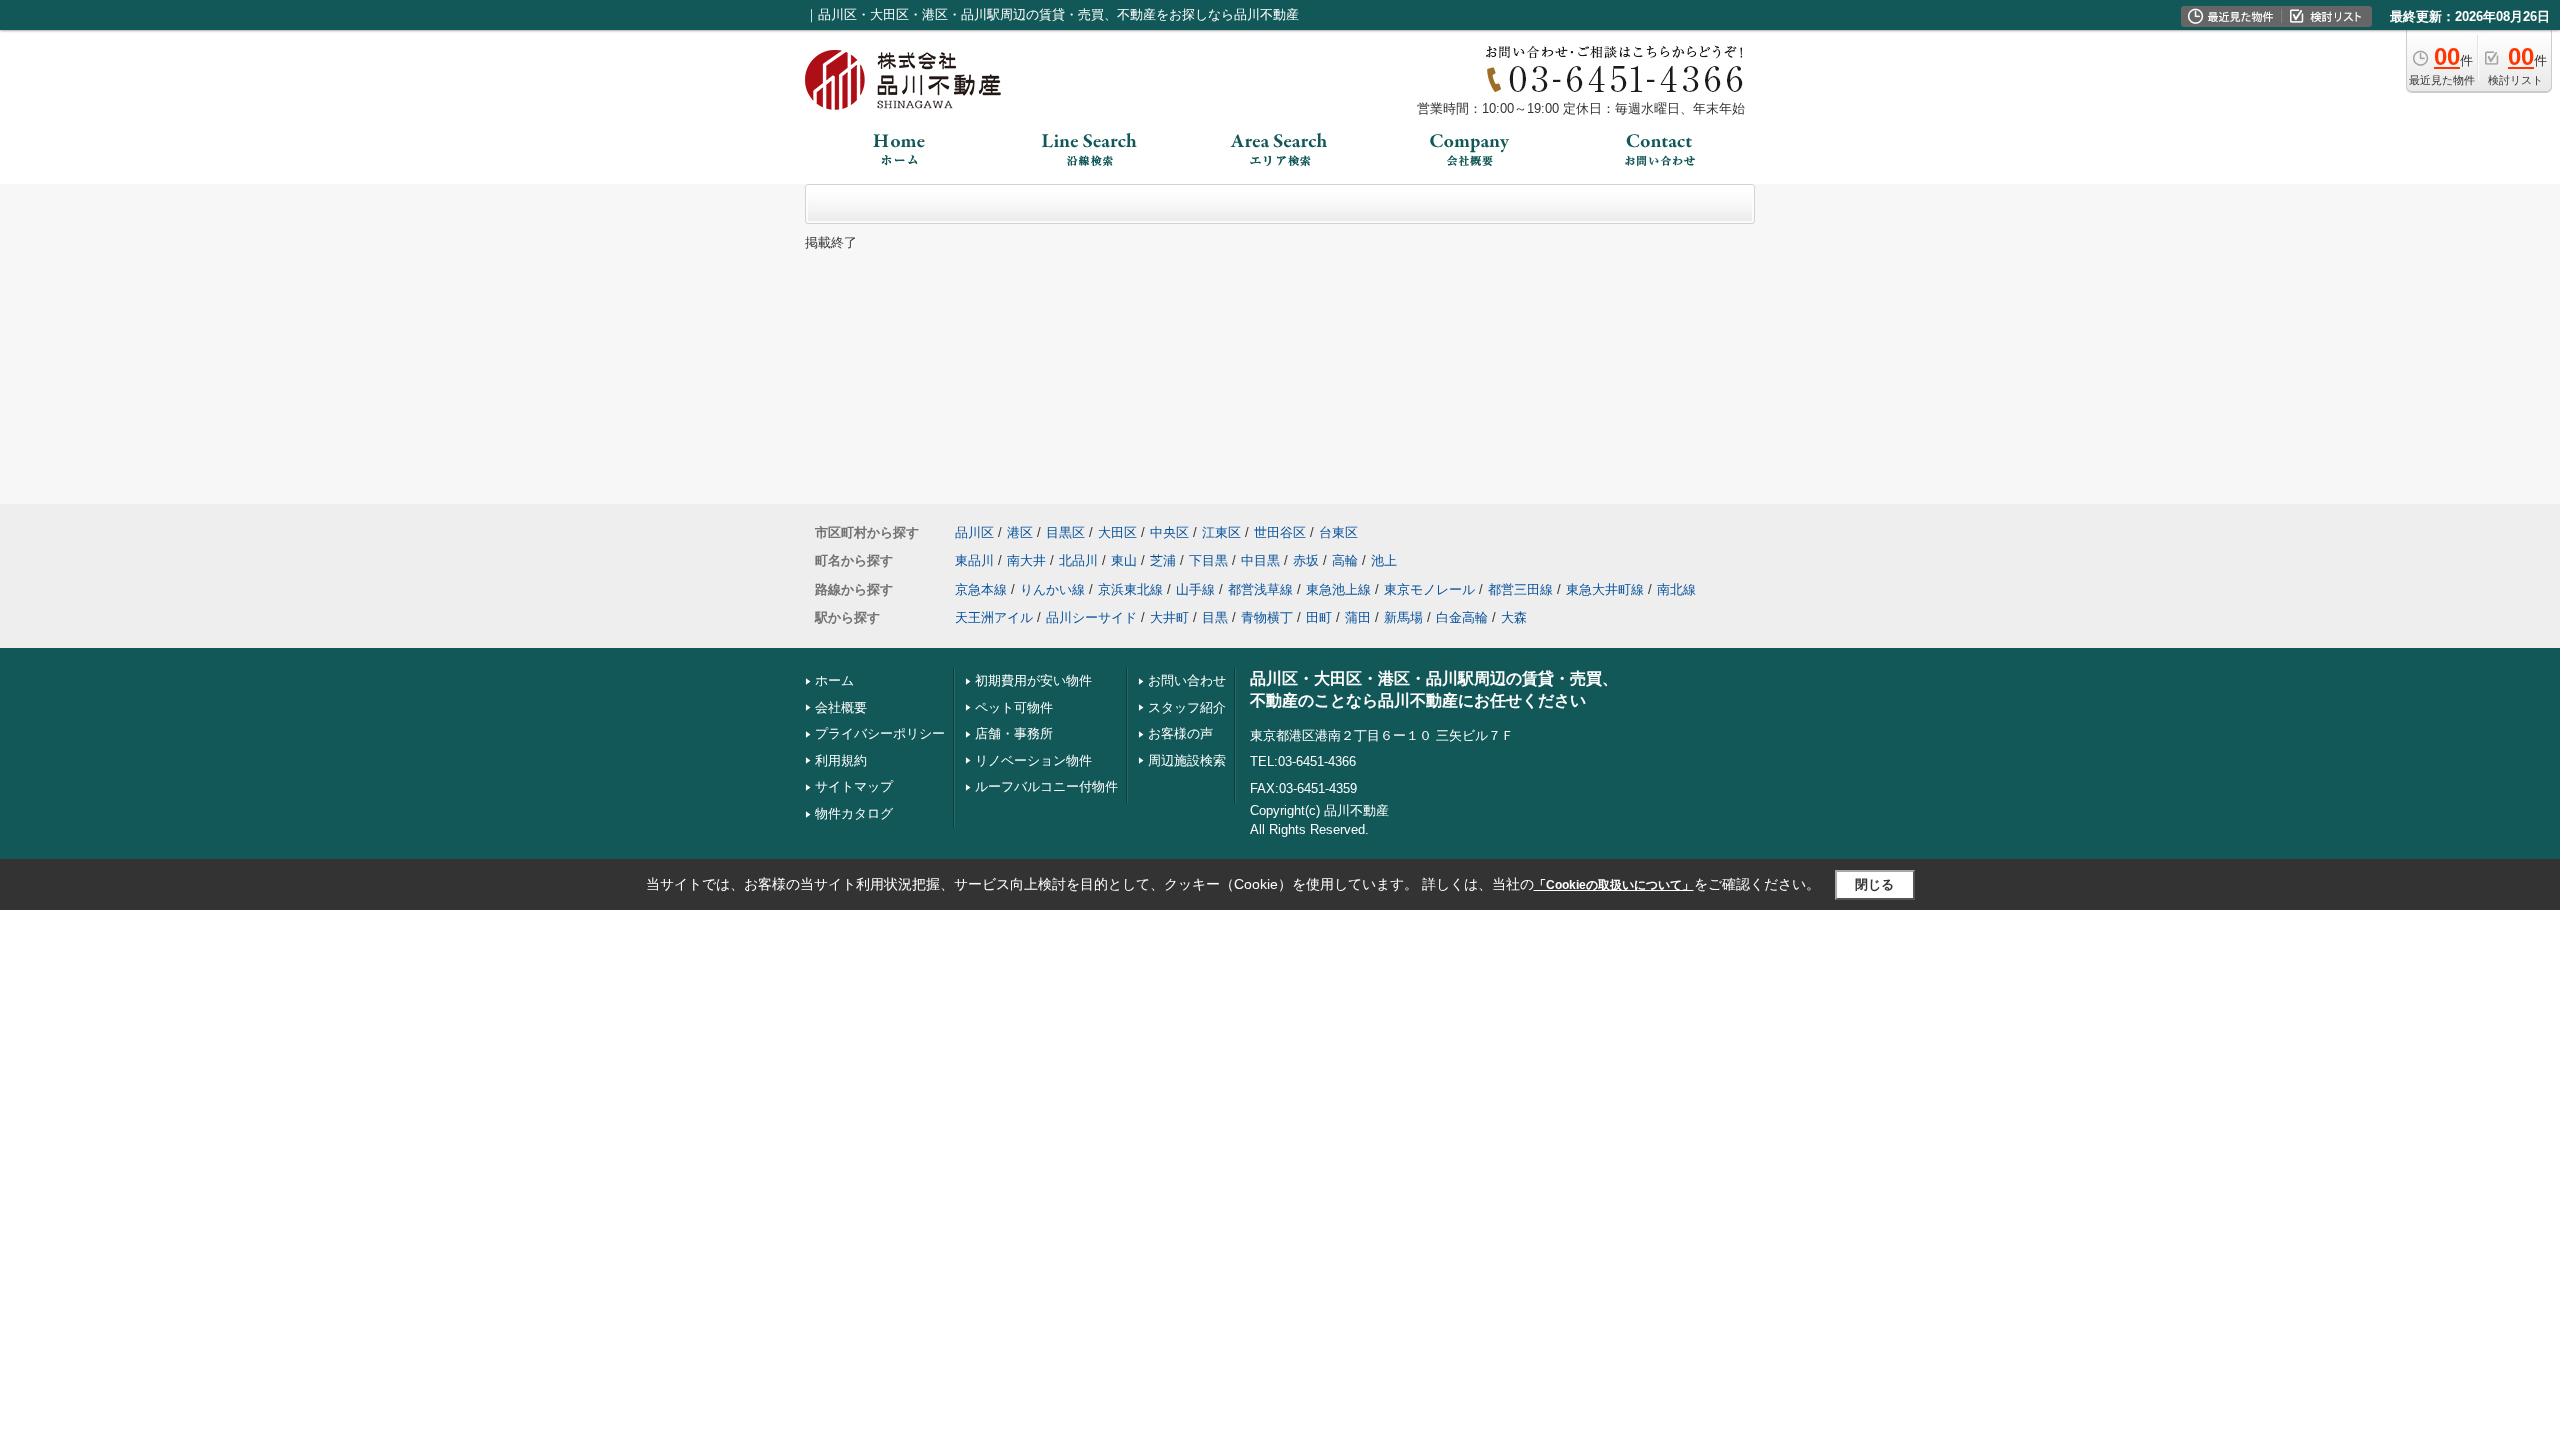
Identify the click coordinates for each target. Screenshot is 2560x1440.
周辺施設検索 (1187, 760)
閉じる (1874, 884)
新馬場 (1403, 617)
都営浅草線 (1260, 589)
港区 (1020, 532)
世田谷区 (1280, 532)
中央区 (1169, 532)
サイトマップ (854, 786)
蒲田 (1358, 617)
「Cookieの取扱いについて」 (1614, 885)
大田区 (1117, 532)
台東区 (1338, 532)
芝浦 (1163, 560)
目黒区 (1065, 532)
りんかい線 (1052, 589)
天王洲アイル (994, 617)
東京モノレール (1429, 589)
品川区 (974, 532)
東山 (1124, 560)
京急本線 (981, 589)
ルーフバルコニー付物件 (1046, 786)
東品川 (974, 560)
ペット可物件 (1014, 707)
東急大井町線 (1605, 589)
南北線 (1676, 589)
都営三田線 (1520, 589)
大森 (1514, 617)
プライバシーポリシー (880, 733)
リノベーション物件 (1033, 760)
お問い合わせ (1187, 680)
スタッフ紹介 (1187, 707)
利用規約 (841, 760)
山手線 (1195, 589)
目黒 (1215, 617)
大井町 (1169, 617)
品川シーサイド (1091, 617)
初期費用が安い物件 (1033, 680)
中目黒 (1260, 560)
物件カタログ (854, 813)
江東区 (1221, 532)
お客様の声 (1180, 733)
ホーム (834, 680)
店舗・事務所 (1014, 733)
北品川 (1078, 560)
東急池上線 (1338, 589)
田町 (1319, 617)
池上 (1384, 560)
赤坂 (1306, 560)
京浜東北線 (1130, 589)
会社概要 (841, 707)
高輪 (1345, 560)
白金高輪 (1462, 617)
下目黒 (1208, 560)
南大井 (1026, 560)
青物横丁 (1267, 617)
